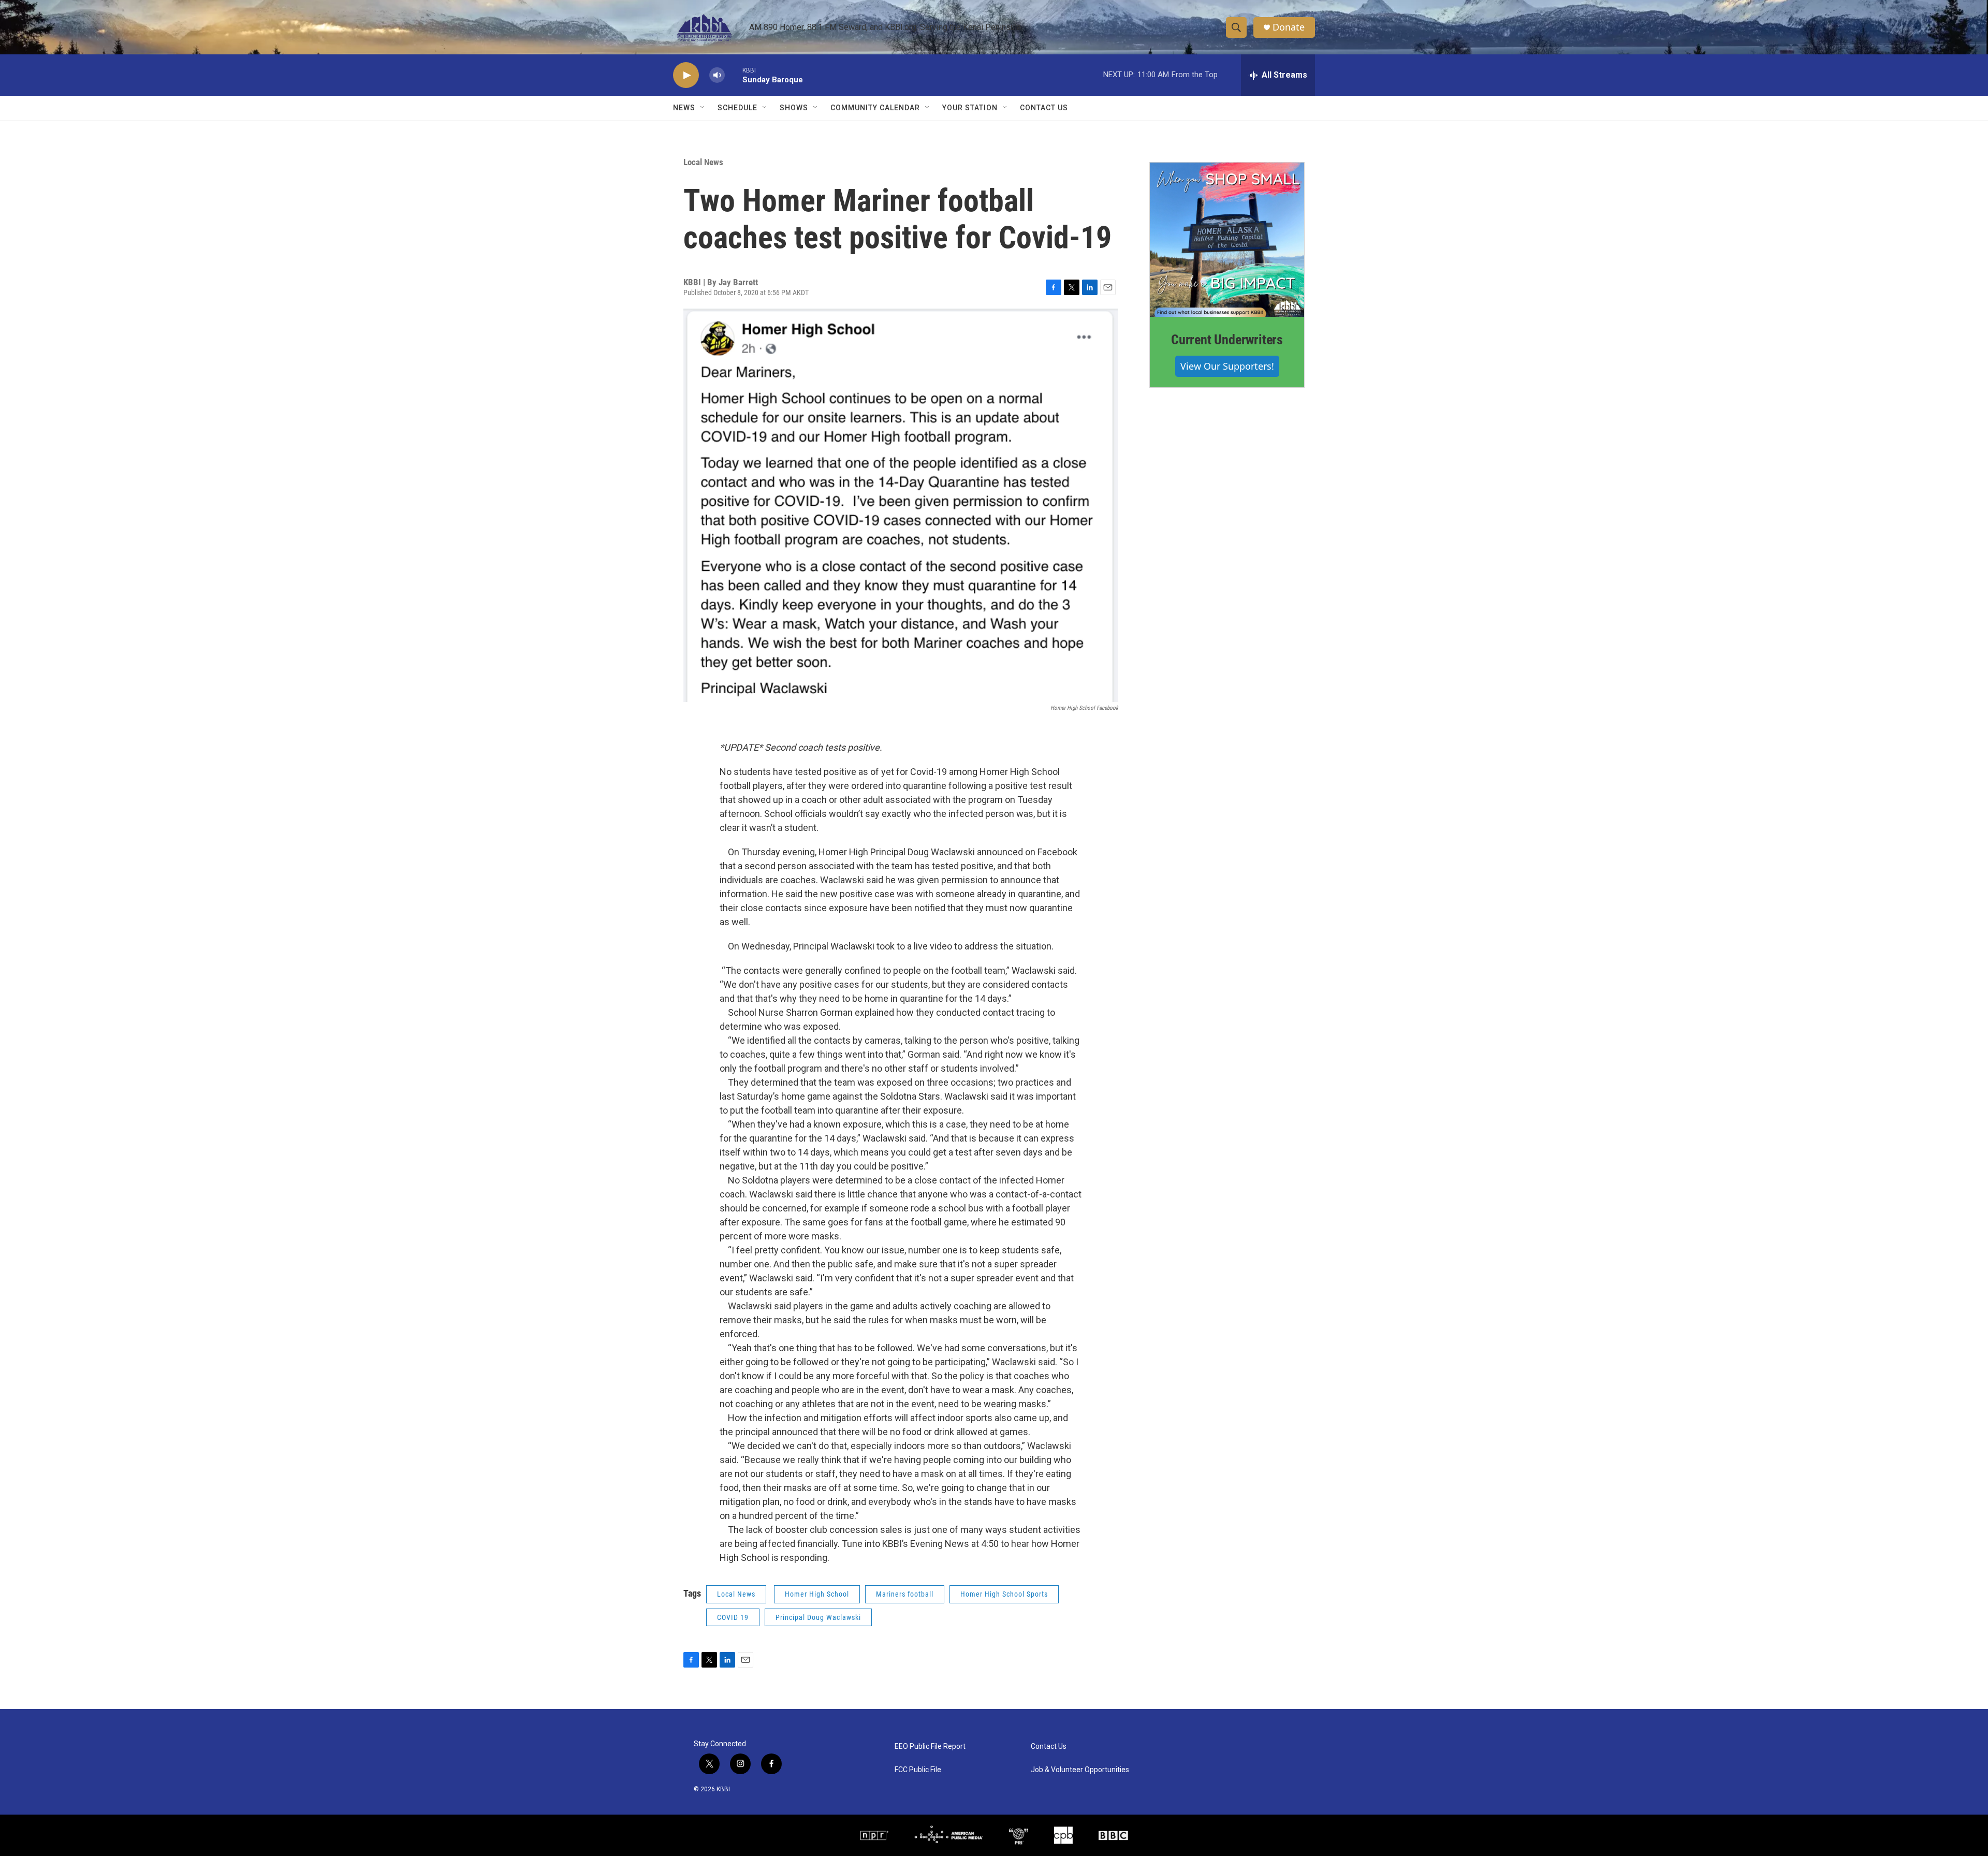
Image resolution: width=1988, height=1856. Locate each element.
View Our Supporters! (1227, 366)
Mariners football (905, 1594)
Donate (1289, 27)
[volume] (717, 75)
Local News (703, 162)
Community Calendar (875, 108)
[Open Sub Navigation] (703, 108)
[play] (686, 75)
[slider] (734, 75)
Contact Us (1044, 108)
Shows (794, 108)
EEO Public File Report (930, 1747)
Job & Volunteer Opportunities (1080, 1770)
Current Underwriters (1227, 340)
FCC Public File (918, 1770)
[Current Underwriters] (1227, 240)
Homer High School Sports (1004, 1594)
